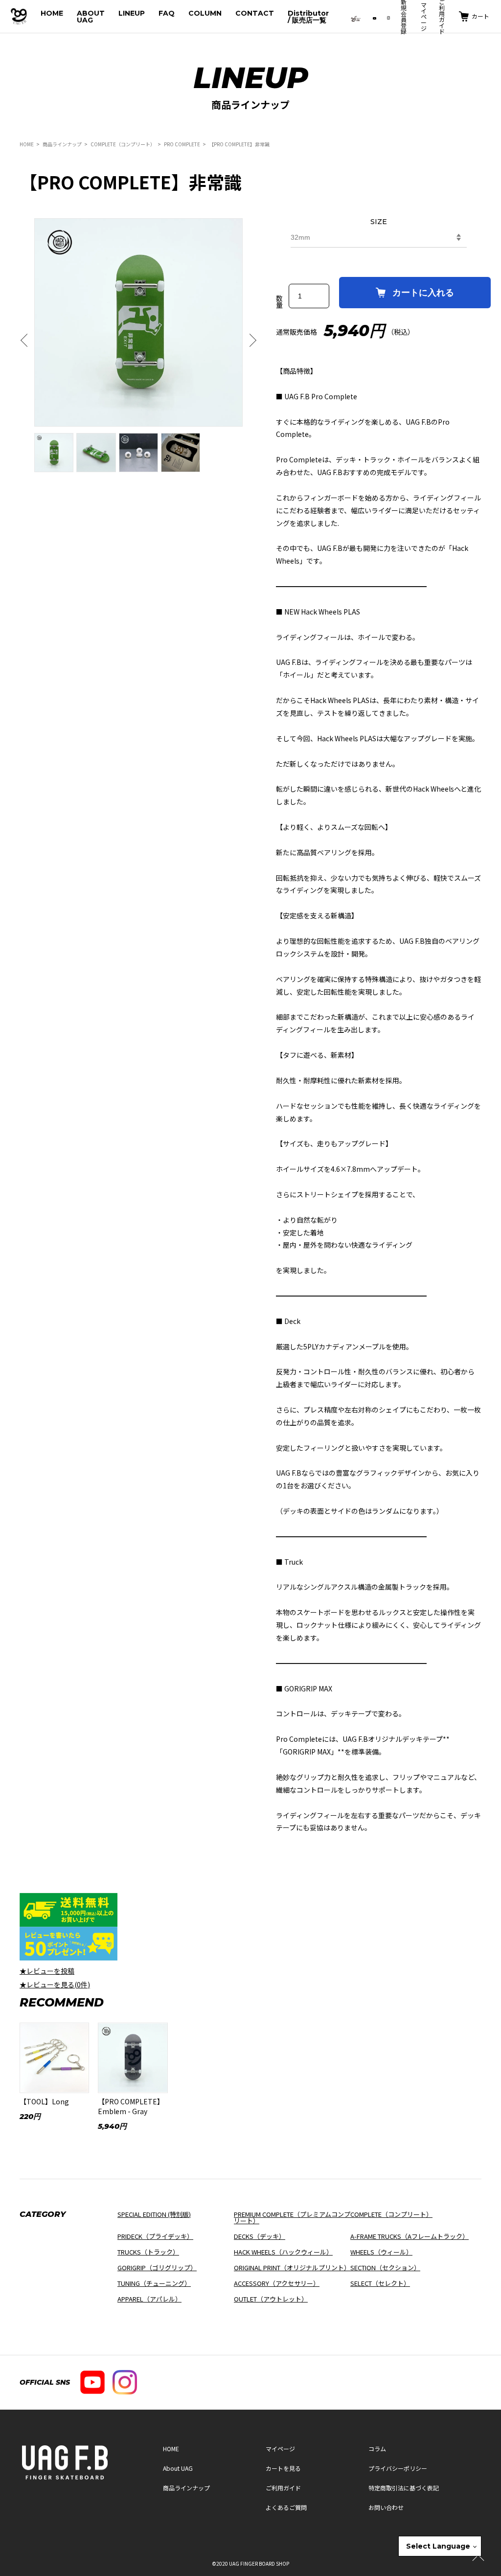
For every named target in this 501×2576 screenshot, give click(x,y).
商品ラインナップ (62, 144)
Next (250, 341)
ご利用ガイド (283, 2488)
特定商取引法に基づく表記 (404, 2488)
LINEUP (132, 13)
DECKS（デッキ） (260, 2236)
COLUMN (205, 13)
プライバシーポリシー (398, 2468)
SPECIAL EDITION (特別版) (154, 2214)
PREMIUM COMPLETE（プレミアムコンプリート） (292, 2217)
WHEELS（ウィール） (381, 2252)
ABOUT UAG (91, 17)
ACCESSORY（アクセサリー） (277, 2283)
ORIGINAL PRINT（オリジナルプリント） (292, 2268)
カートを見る (283, 2468)
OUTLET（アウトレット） (271, 2299)
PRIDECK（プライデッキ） (155, 2236)
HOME (52, 13)
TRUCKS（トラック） (148, 2252)
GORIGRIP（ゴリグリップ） (157, 2268)
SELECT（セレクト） (380, 2283)
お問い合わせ (386, 2507)
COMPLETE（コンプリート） (123, 144)
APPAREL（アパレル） (149, 2299)
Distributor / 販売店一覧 (308, 17)
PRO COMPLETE (182, 144)
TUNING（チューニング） (154, 2283)
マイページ (424, 16)
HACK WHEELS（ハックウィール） (283, 2252)
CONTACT (255, 13)
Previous (27, 341)
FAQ (167, 13)
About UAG (178, 2468)
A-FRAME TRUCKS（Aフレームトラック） (410, 2236)
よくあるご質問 (286, 2507)
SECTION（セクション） (385, 2268)
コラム (377, 2449)
